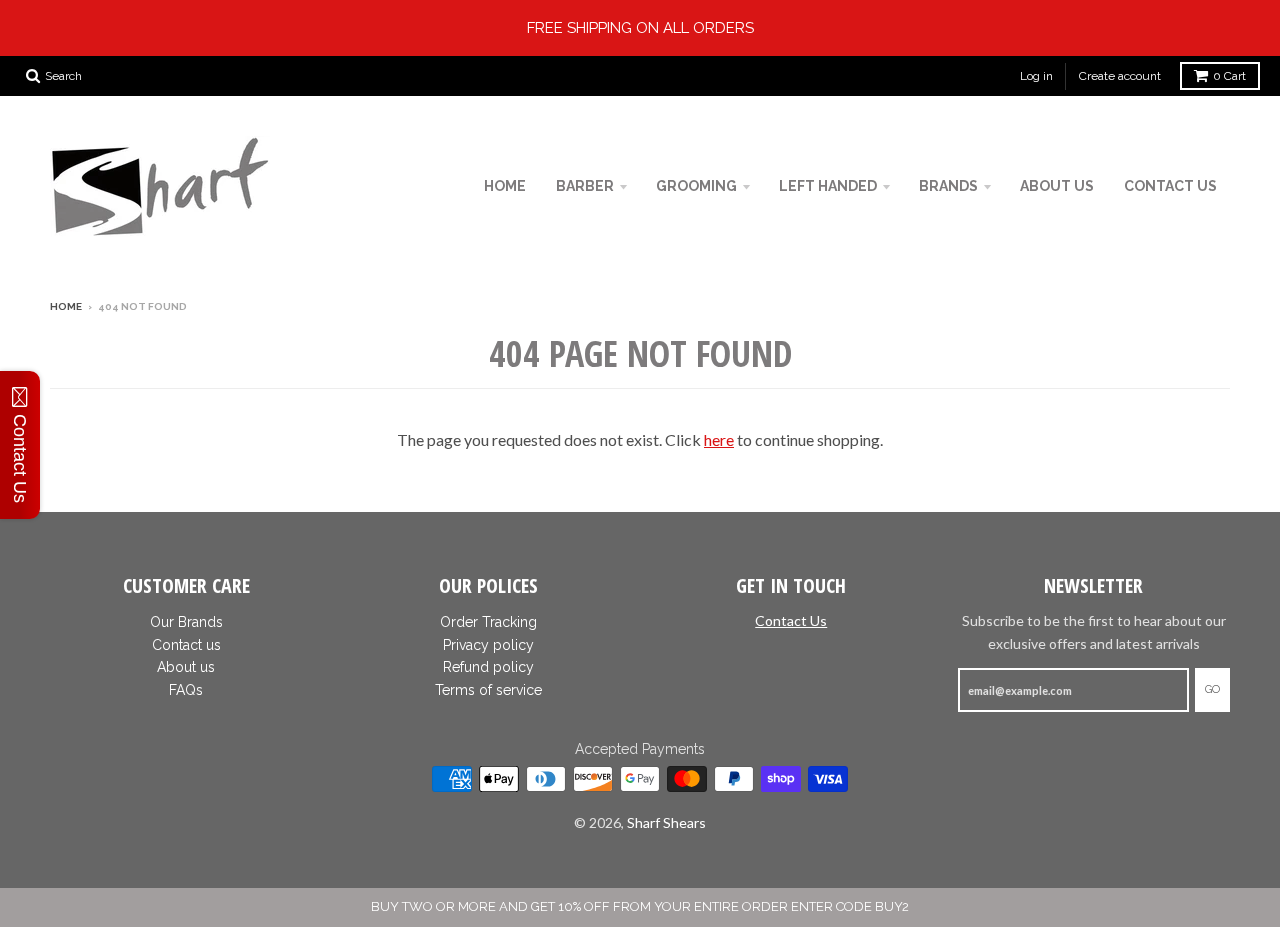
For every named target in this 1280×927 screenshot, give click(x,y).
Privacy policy (488, 645)
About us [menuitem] (1057, 186)
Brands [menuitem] (948, 186)
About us (186, 667)
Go (1212, 689)
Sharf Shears (666, 822)
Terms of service (488, 690)
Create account (1120, 76)
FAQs (186, 690)
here (719, 439)
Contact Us (791, 620)
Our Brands (186, 622)
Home (66, 306)
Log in (1036, 76)
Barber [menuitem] (585, 186)
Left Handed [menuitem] (828, 186)
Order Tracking (488, 622)
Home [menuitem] (505, 186)
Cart (1229, 76)
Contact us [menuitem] (1170, 186)
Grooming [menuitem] (696, 186)
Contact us (186, 645)
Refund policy (488, 667)
